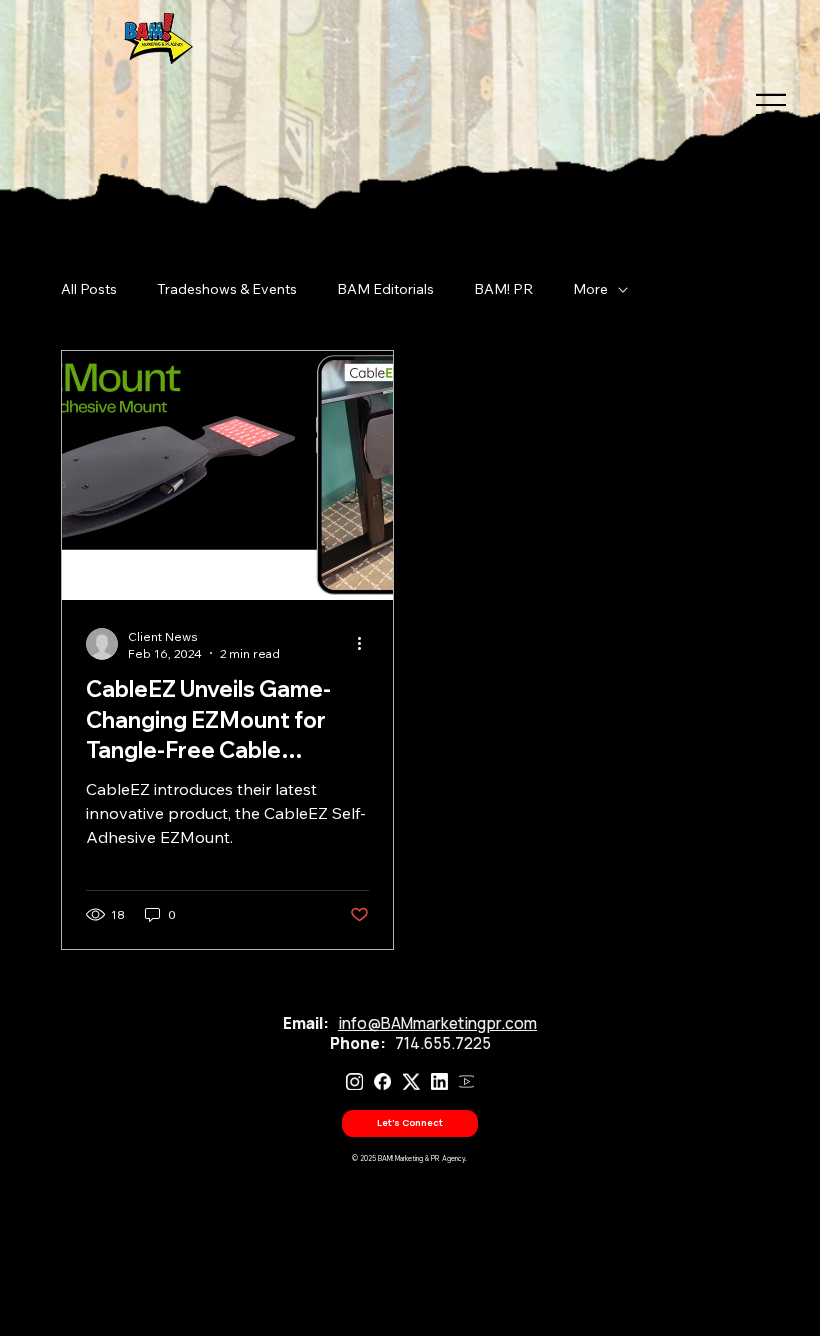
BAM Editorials (385, 289)
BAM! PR (503, 289)
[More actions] (366, 644)
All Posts (89, 289)
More (590, 289)
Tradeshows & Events (227, 289)
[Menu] (763, 105)
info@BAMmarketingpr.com (437, 1023)
